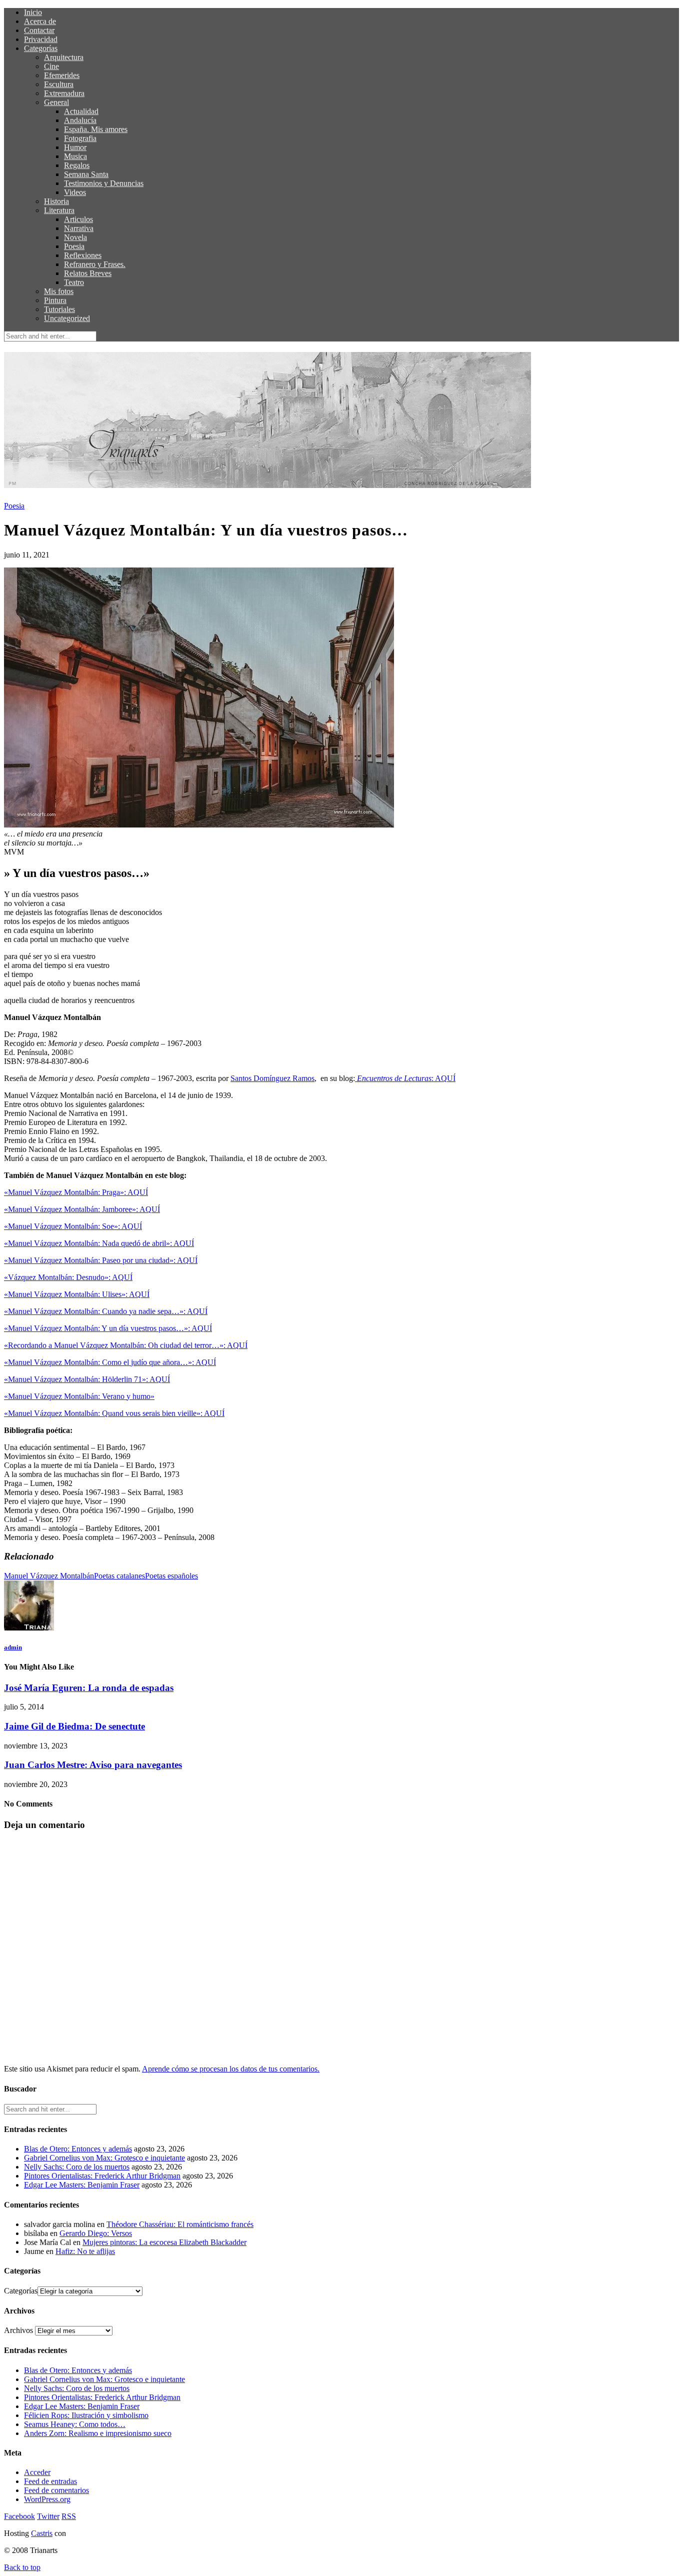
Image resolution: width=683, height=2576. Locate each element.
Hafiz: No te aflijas (85, 2251)
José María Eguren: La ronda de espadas (89, 1688)
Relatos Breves (88, 273)
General (56, 102)
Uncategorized (67, 318)
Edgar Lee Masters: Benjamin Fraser (82, 2185)
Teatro (74, 282)
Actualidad (81, 111)
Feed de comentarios (56, 2490)
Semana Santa (86, 174)
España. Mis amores (96, 129)
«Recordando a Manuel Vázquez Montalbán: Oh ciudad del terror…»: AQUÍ (126, 1345)
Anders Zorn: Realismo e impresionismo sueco (98, 2433)
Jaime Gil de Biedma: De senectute (74, 1726)
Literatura (59, 210)
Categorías (41, 48)
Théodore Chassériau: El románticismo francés (180, 2224)
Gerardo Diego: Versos (96, 2233)
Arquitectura (64, 57)
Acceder (37, 2472)
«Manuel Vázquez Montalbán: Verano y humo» (79, 1396)
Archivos (18, 2330)
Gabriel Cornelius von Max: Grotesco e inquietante (104, 2158)
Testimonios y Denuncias (104, 183)
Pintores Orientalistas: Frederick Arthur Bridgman (102, 2176)
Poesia (74, 246)
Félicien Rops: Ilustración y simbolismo (86, 2415)
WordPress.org (47, 2499)
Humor (75, 147)
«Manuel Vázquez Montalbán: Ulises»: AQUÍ (77, 1294)
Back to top (22, 2567)
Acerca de (40, 21)
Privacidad (41, 39)
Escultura (59, 84)
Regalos (77, 165)
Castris (42, 2533)
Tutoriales (59, 309)
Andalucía (80, 120)
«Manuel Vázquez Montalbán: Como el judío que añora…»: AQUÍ (110, 1362)
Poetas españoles (171, 1576)
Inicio (33, 12)
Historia (56, 201)
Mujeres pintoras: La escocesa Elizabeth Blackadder (164, 2242)
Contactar (39, 30)
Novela (75, 237)
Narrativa (79, 228)
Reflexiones (83, 255)
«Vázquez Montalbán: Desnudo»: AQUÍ (68, 1277)
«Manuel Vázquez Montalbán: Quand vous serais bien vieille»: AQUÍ (114, 1413)
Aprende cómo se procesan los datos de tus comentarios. (231, 2069)
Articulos (78, 219)
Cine (51, 66)
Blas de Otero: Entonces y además (78, 2149)
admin (13, 1647)
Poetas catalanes (119, 1576)
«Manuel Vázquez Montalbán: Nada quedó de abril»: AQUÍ (99, 1243)
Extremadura (64, 93)
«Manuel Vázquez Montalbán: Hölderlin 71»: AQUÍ (87, 1379)
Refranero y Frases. (95, 264)
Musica (75, 156)
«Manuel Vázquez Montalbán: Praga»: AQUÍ (76, 1192)
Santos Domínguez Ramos (272, 1078)
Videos (75, 192)
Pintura (55, 300)
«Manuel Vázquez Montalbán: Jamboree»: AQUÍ (82, 1209)
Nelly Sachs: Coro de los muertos (77, 2167)
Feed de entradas (50, 2481)
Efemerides (62, 75)
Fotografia (80, 138)
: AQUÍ (406, 1078)
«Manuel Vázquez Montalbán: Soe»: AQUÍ (73, 1226)
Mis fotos (59, 291)
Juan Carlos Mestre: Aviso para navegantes (93, 1765)
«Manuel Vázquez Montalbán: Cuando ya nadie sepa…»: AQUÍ (106, 1311)
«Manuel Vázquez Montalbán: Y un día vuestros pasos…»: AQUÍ (108, 1328)
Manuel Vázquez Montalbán (49, 1576)
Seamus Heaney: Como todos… (75, 2424)
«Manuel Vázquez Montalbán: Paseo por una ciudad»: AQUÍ (101, 1260)
